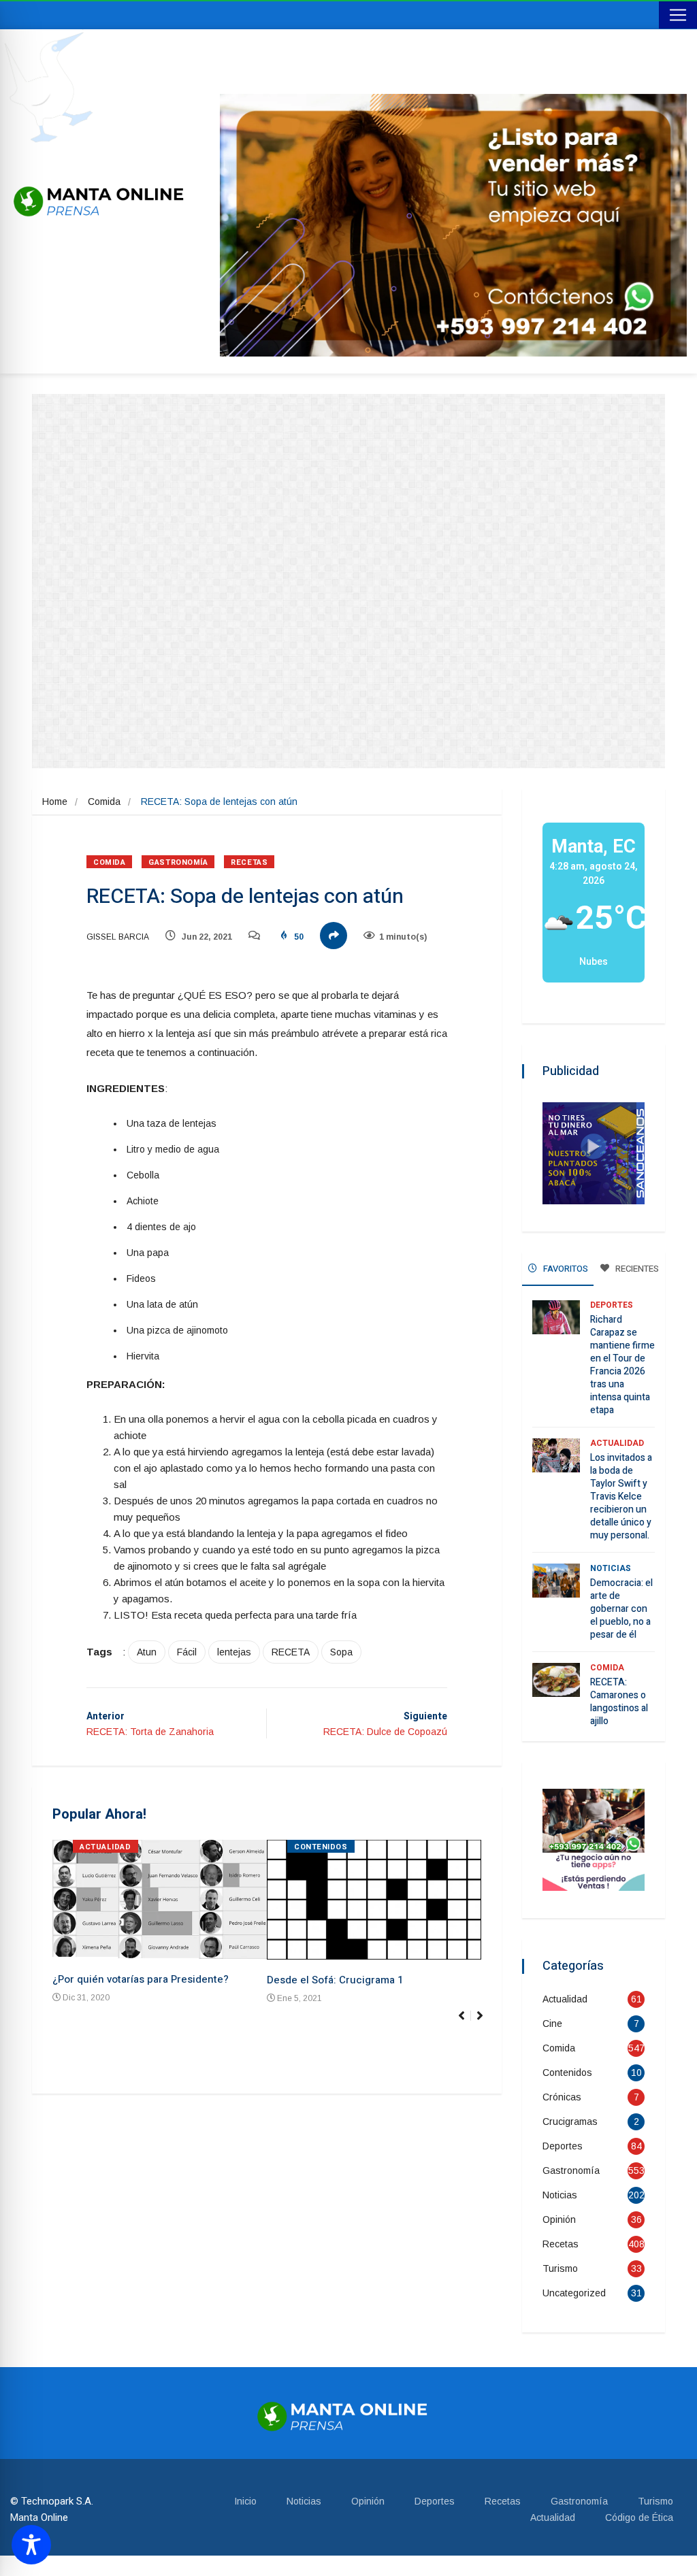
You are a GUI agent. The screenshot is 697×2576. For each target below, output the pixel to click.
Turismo (560, 2268)
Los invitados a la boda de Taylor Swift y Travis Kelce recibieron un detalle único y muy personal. (621, 1497)
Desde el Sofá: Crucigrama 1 (335, 1980)
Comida (104, 802)
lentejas (234, 1652)
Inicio (245, 2501)
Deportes (612, 1305)
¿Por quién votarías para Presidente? (141, 1979)
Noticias (611, 1568)
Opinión (559, 2219)
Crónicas (562, 2097)
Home (55, 802)
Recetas (249, 862)
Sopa (341, 1652)
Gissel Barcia (118, 937)
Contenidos (321, 1847)
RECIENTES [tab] (636, 1269)
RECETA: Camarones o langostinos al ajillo (619, 1702)
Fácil (187, 1652)
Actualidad (106, 1847)
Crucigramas (570, 2121)
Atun (147, 1652)
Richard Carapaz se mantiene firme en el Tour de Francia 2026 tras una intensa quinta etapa (622, 1365)
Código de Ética (639, 2517)
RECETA (291, 1652)
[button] (486, 2023)
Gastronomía (178, 862)
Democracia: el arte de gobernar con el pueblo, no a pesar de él (621, 1609)
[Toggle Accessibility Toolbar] (31, 2545)
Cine (552, 2024)
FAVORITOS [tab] (565, 1269)
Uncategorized (574, 2293)
